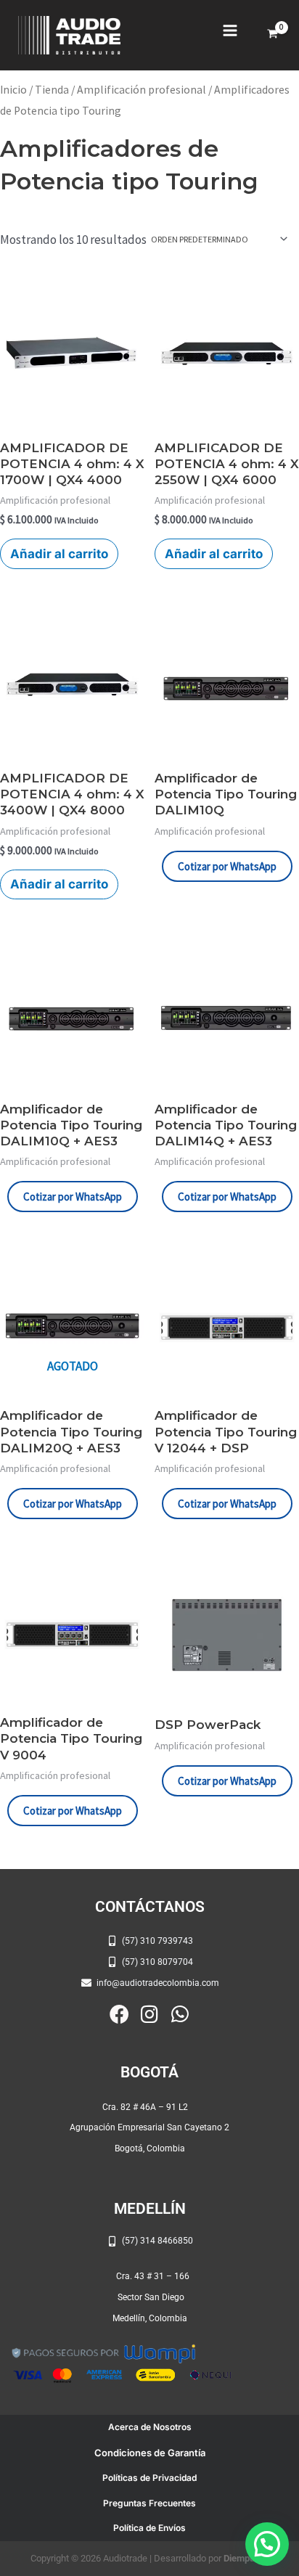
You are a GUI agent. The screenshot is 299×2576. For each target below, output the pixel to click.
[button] (267, 2544)
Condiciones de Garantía (150, 2453)
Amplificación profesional (142, 90)
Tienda (52, 90)
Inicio (13, 90)
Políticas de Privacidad (149, 2478)
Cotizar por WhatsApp (227, 866)
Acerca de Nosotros (150, 2427)
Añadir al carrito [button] (59, 554)
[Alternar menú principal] (230, 30)
